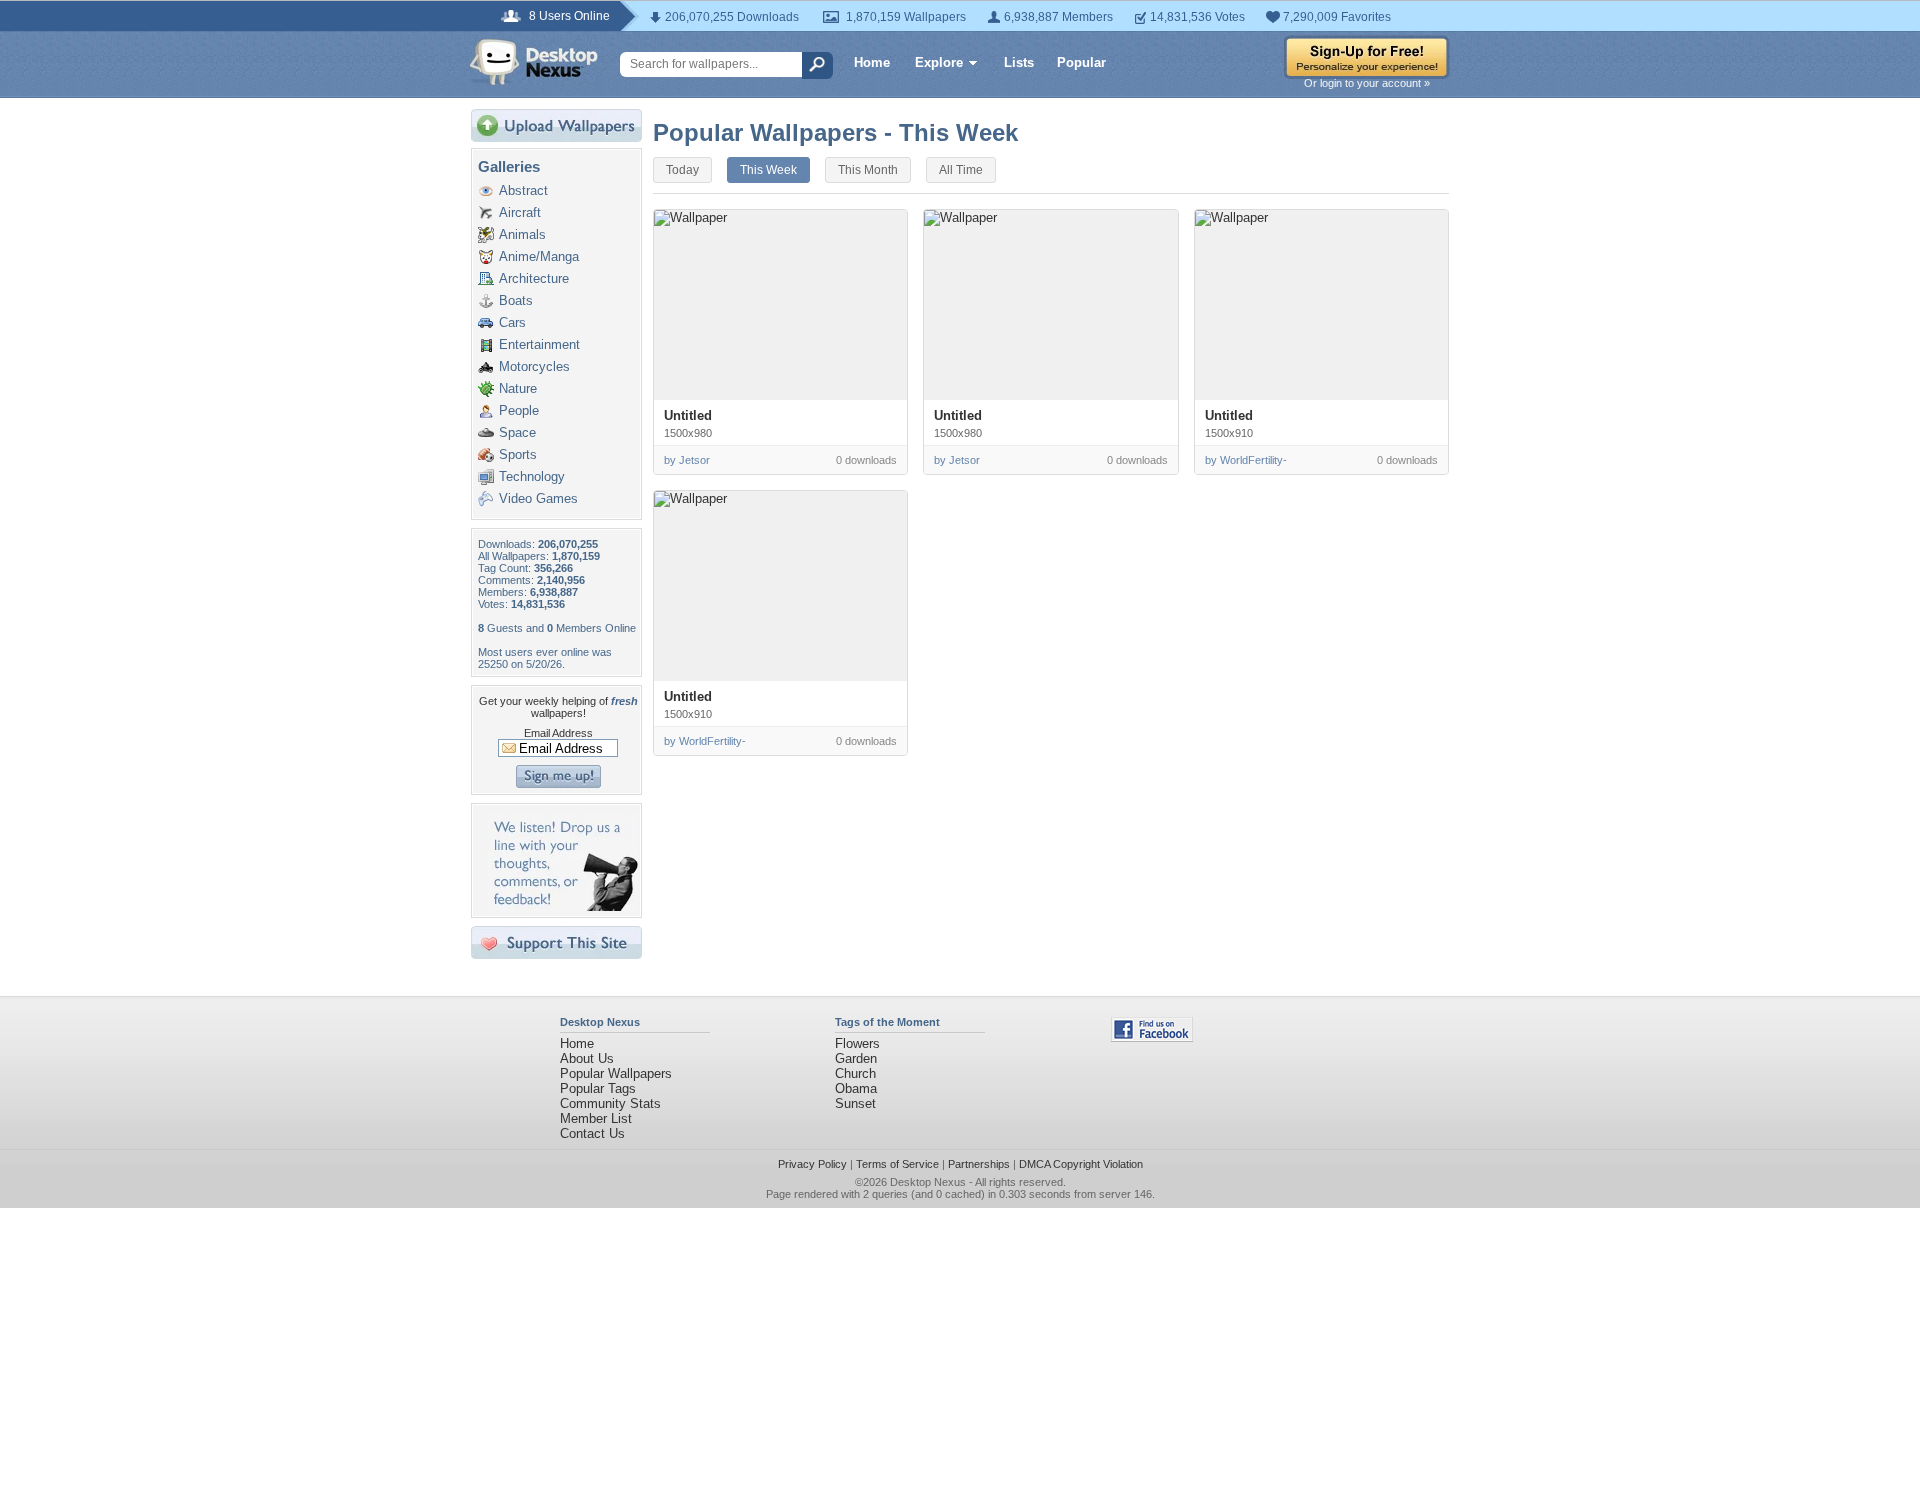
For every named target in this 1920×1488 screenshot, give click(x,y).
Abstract (523, 190)
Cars (512, 322)
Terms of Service (897, 1164)
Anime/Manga (539, 256)
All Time (961, 170)
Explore (939, 62)
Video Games (538, 498)
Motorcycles (534, 366)
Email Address (558, 733)
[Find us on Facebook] (1152, 1037)
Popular (1081, 62)
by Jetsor (687, 460)
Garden (856, 1058)
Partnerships (979, 1164)
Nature (518, 388)
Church (855, 1073)
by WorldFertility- (1246, 460)
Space (517, 432)
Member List (596, 1118)
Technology (532, 476)
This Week (768, 170)
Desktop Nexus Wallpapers (534, 62)
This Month (868, 170)
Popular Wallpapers (616, 1073)
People (519, 410)
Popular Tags (598, 1088)
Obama (856, 1088)
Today (682, 170)
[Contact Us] (562, 906)
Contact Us (592, 1133)
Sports (518, 454)
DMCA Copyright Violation (1081, 1164)
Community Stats (610, 1103)
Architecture (534, 278)
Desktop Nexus (928, 1182)
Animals (522, 234)
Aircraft (520, 212)
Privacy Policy (812, 1164)
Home (872, 62)
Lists (1019, 62)
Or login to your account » (1367, 83)
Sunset (855, 1103)
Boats (516, 300)
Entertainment (539, 344)
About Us (587, 1058)
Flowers (857, 1043)
